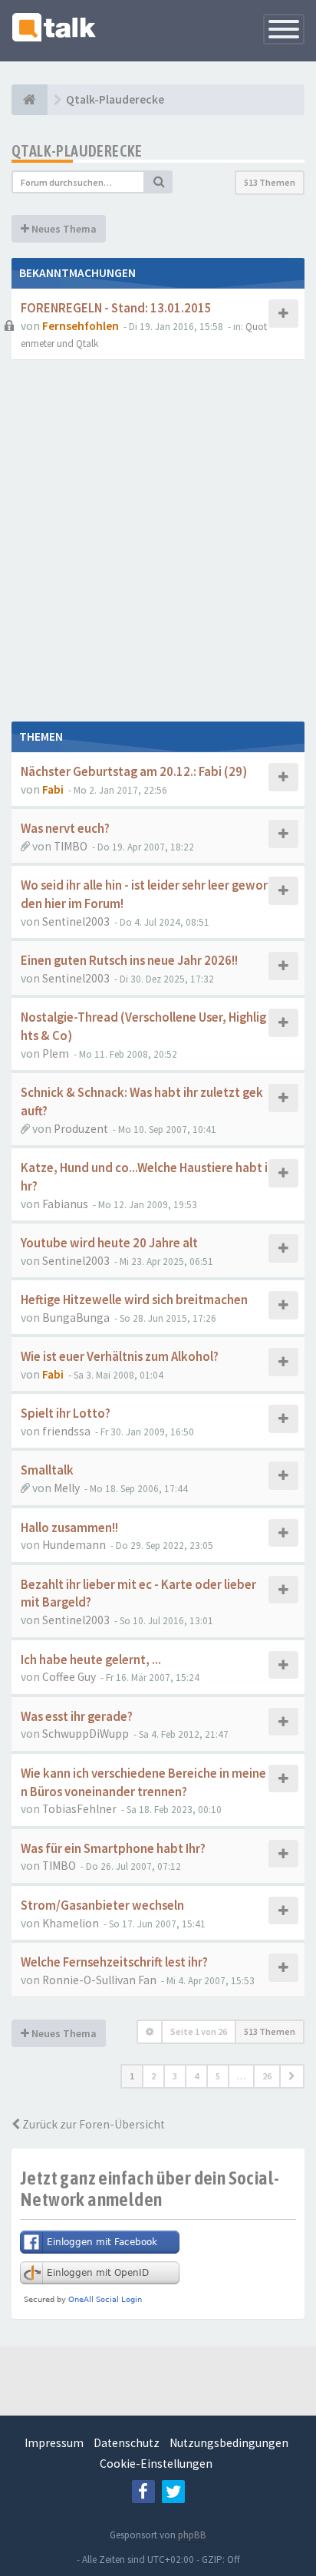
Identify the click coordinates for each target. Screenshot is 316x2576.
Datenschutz (127, 2443)
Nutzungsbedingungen (229, 2443)
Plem (56, 1054)
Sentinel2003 (76, 921)
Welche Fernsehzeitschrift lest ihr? (114, 1962)
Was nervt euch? (65, 829)
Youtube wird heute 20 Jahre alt (109, 1243)
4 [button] (196, 2076)
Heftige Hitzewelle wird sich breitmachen (134, 1300)
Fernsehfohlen (81, 326)
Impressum (54, 2443)
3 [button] (175, 2076)
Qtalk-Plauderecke (77, 151)
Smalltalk (47, 1470)
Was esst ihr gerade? (77, 1717)
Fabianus (65, 1204)
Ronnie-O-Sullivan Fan (99, 1980)
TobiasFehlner (79, 1809)
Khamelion (71, 1923)
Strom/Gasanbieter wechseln (102, 1906)
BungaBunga (76, 1318)
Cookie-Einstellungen (156, 2464)
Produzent (81, 1129)
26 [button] (267, 2076)
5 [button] (218, 2076)
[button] (292, 2076)
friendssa (66, 1431)
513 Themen (270, 182)
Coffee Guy (69, 1677)
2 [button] (153, 2076)
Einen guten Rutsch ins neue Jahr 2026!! (129, 961)
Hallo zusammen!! (69, 1528)
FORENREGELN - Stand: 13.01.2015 (116, 308)
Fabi (53, 789)
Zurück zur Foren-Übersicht (92, 2124)
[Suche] (159, 182)
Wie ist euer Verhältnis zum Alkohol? (120, 1357)
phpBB (192, 2535)
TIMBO (71, 846)
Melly (67, 1488)
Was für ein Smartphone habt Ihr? (113, 1849)
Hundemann (74, 1545)
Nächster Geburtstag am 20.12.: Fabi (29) (134, 772)
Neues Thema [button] (63, 229)
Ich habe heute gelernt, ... (91, 1660)
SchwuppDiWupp (86, 1734)
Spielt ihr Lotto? (66, 1413)
